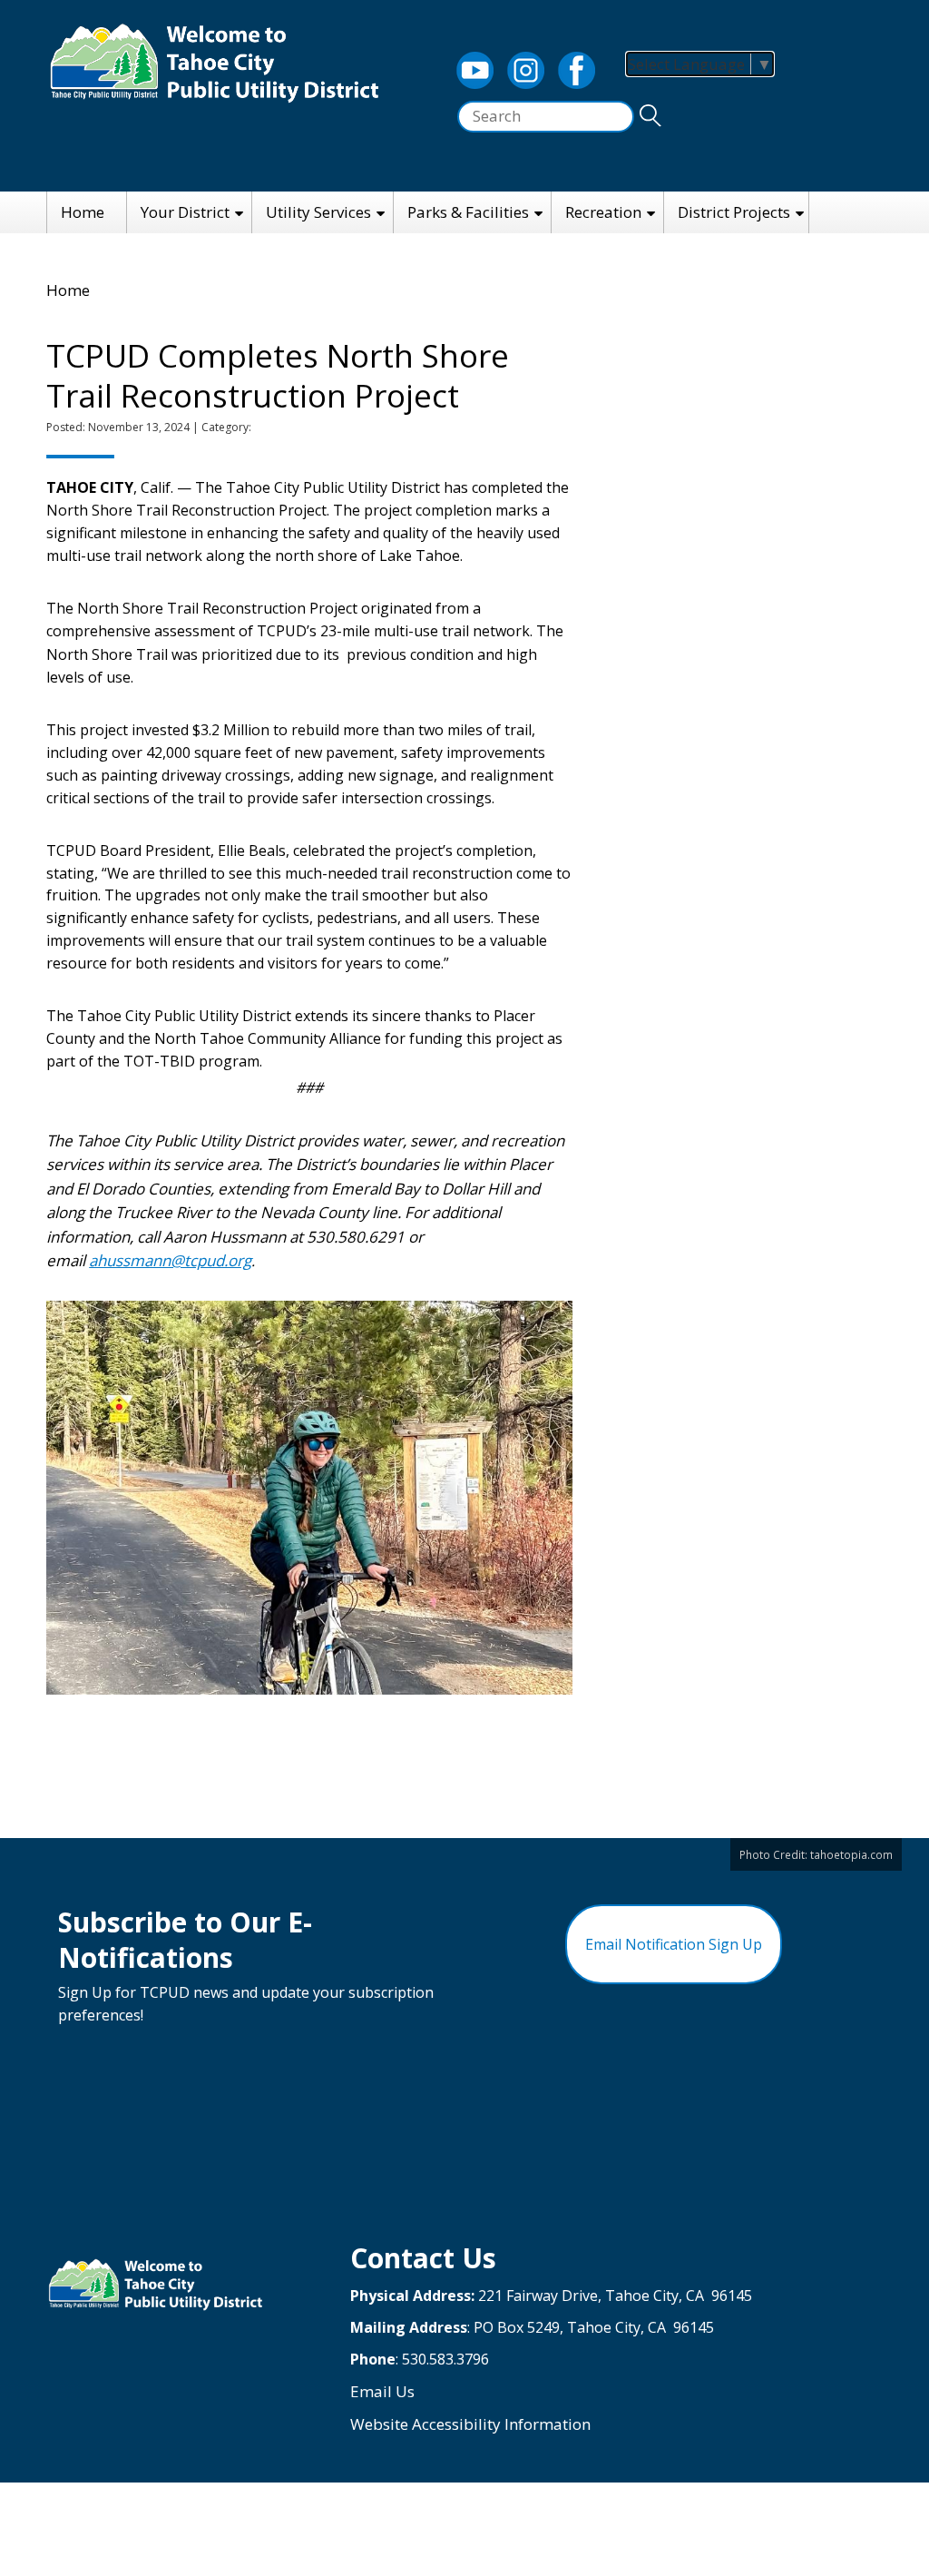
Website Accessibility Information (470, 2424)
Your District (185, 212)
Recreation (603, 212)
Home (83, 212)
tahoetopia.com (851, 1854)
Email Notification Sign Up (674, 1944)
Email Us (382, 2391)
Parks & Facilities (468, 212)
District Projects (734, 212)
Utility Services (318, 212)
